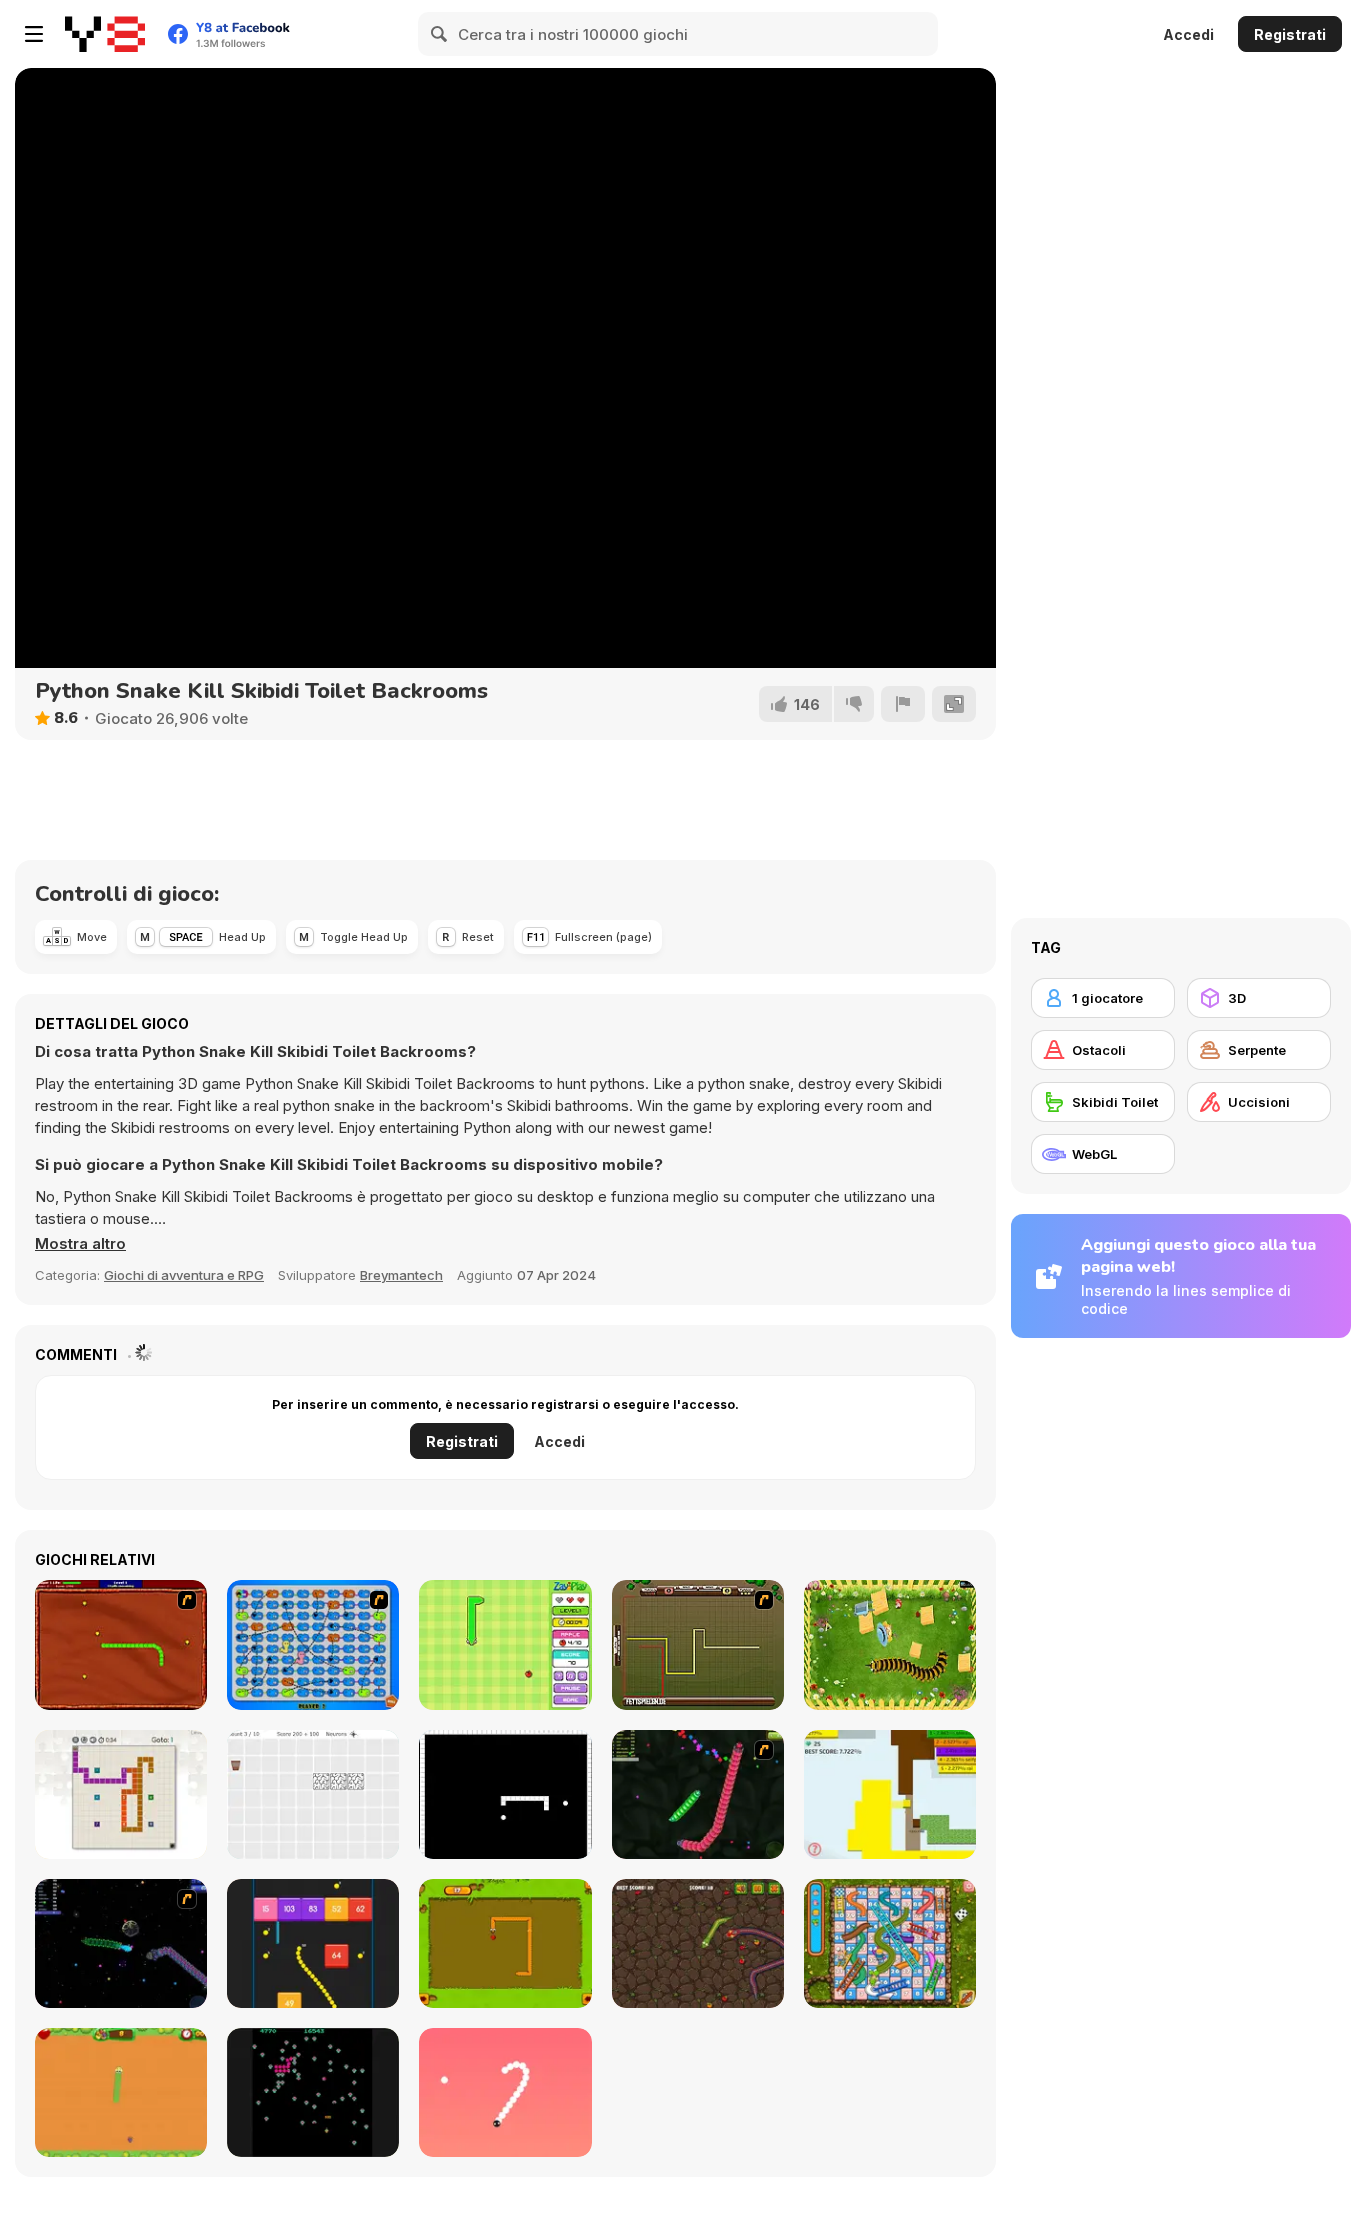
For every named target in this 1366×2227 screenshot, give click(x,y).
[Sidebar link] (34, 34)
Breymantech (401, 1275)
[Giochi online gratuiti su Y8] (105, 34)
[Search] (440, 34)
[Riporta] (903, 704)
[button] (80, 1244)
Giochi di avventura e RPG (184, 1275)
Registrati (1290, 34)
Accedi (1188, 34)
